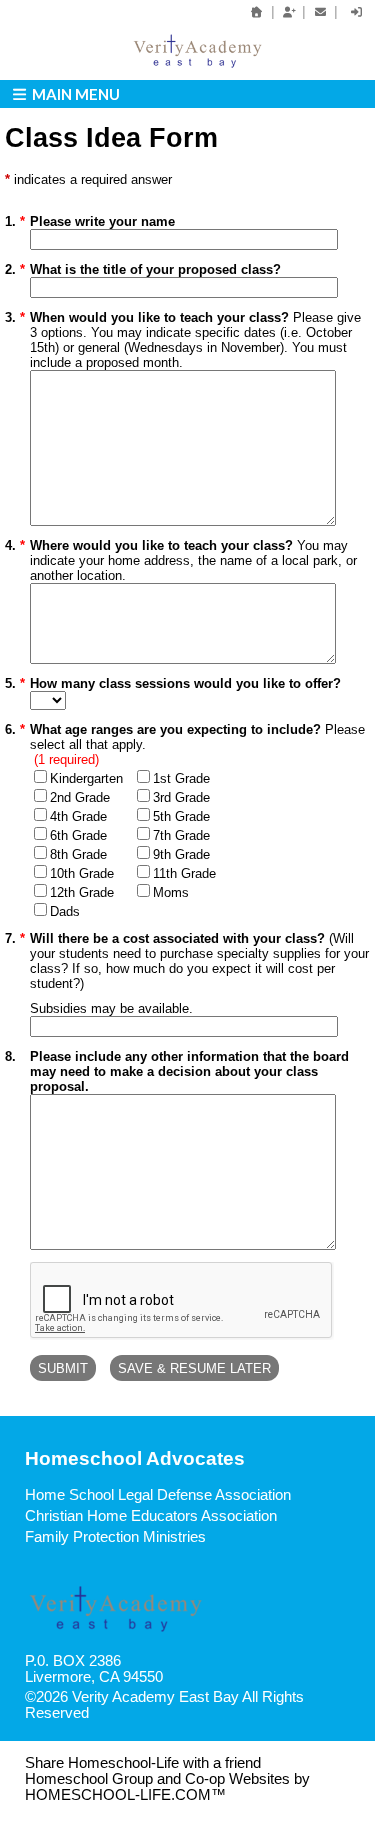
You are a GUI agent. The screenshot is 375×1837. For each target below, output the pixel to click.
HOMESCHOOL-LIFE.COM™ (125, 1795)
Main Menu (74, 94)
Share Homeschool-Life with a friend (143, 1763)
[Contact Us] (320, 12)
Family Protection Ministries (115, 1537)
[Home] (257, 12)
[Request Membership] (289, 12)
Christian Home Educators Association (151, 1516)
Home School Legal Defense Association (158, 1495)
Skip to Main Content (176, 1713)
